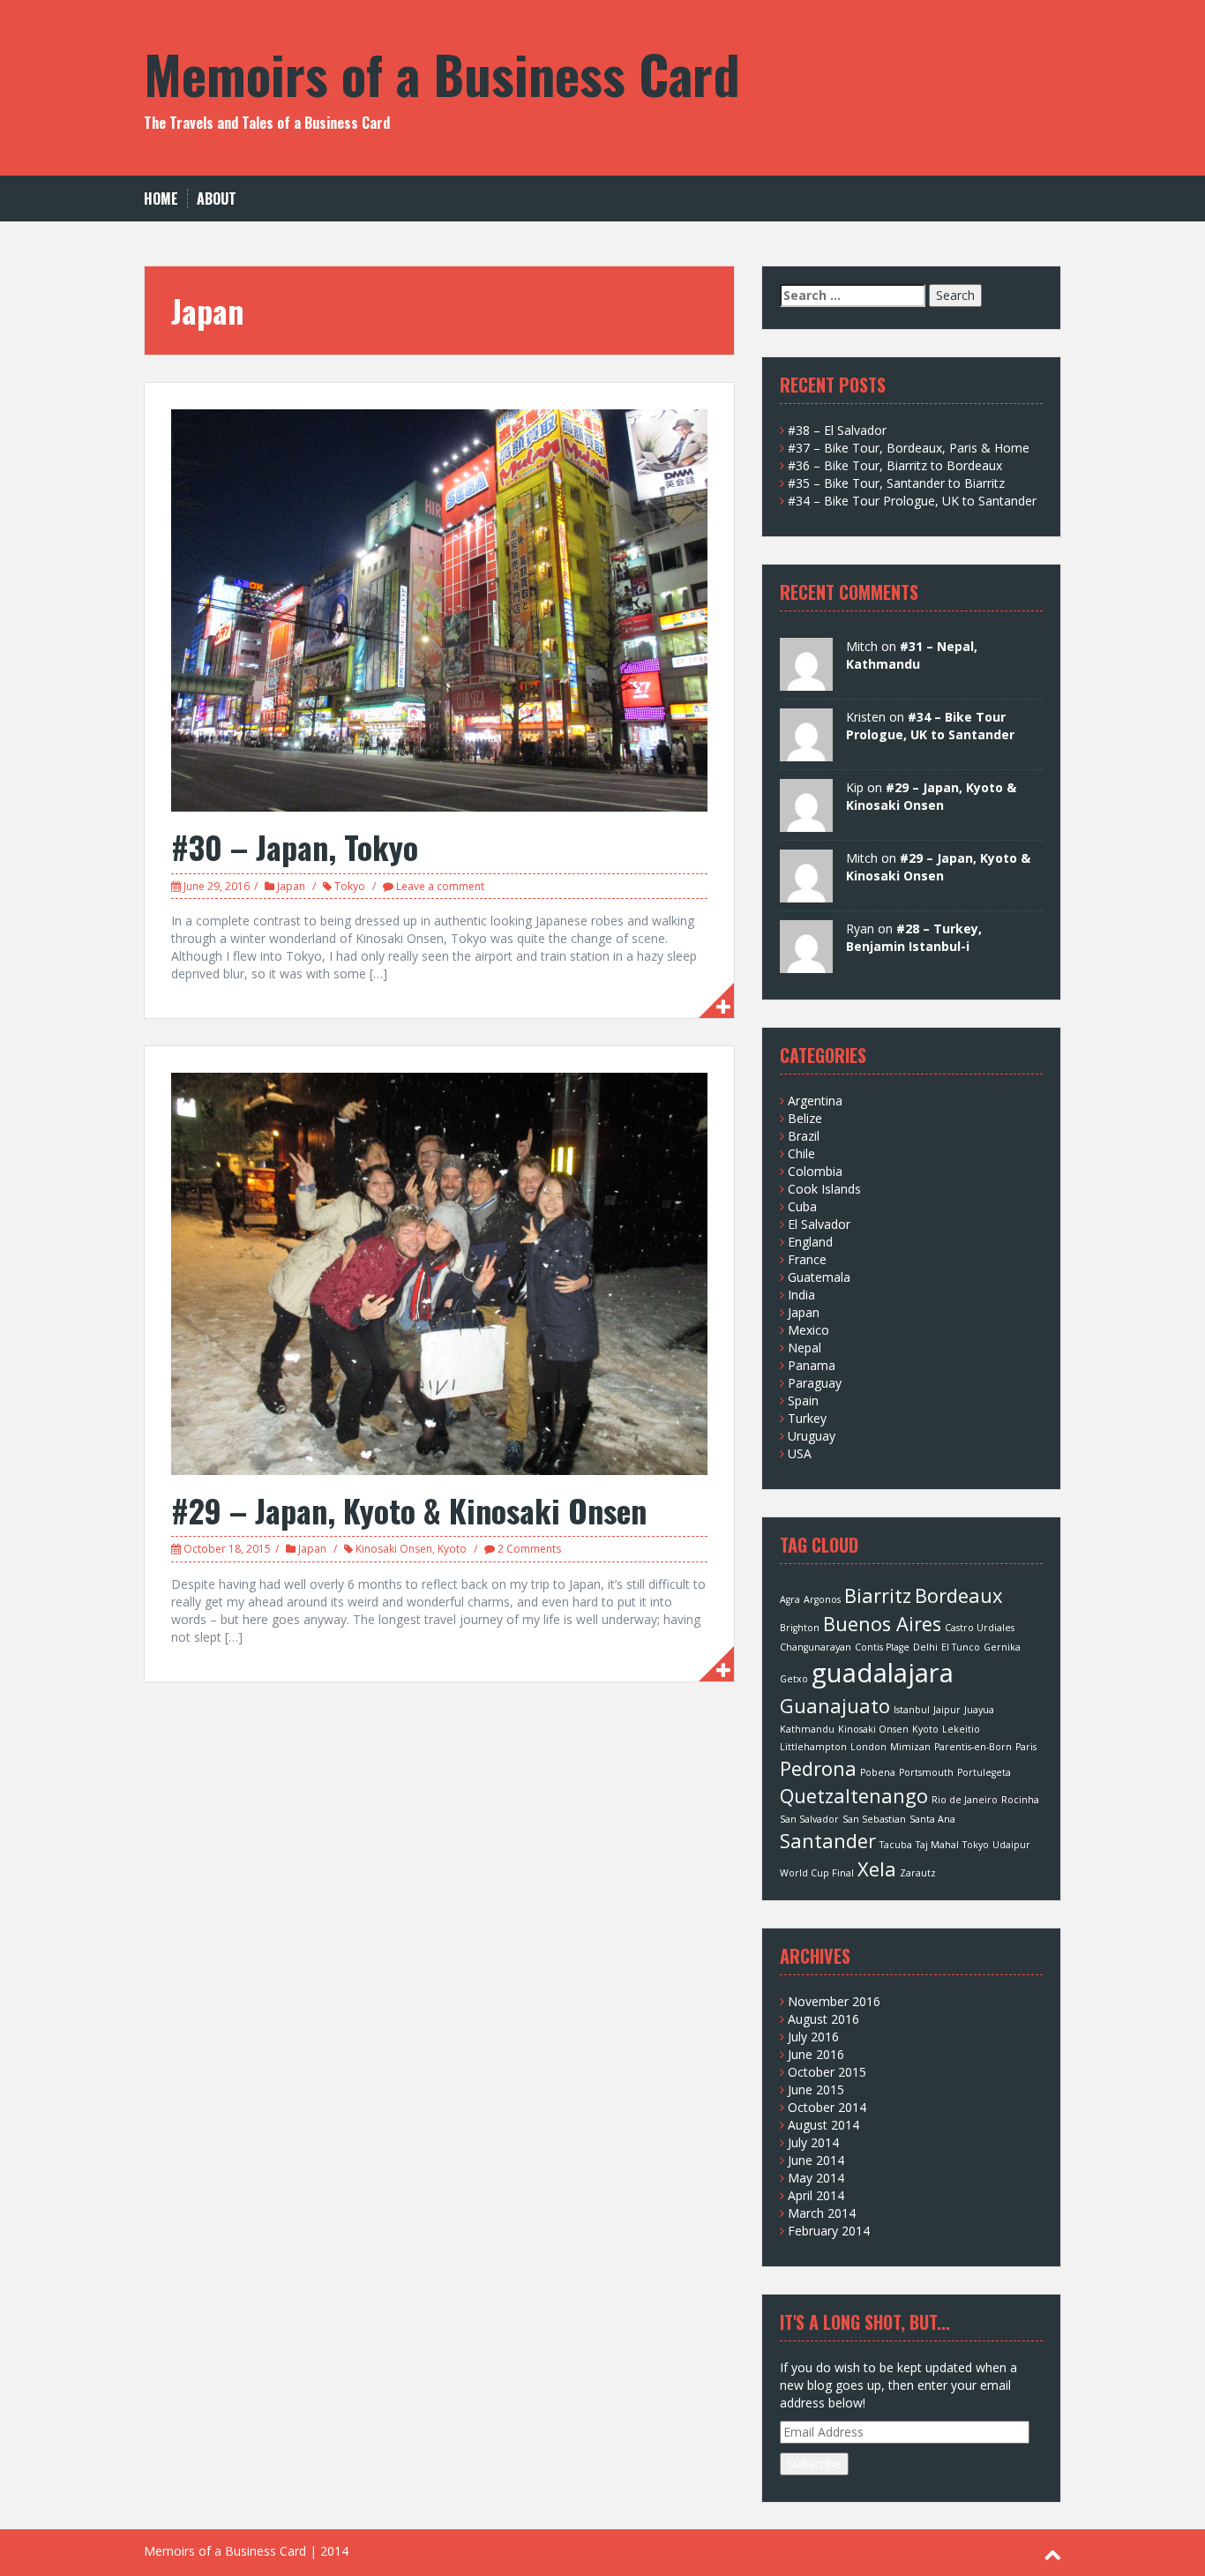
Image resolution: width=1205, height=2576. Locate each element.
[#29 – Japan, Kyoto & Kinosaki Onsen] (439, 1273)
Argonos (822, 1599)
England (810, 1242)
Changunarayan (816, 1647)
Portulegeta (984, 1772)
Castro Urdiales (980, 1628)
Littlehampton (813, 1747)
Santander (828, 1841)
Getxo (794, 1679)
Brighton (800, 1628)
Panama (812, 1365)
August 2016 (823, 2019)
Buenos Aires (882, 1624)
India (801, 1295)
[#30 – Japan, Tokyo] (439, 609)
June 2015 (816, 2089)
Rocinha (1020, 1800)
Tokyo (350, 886)
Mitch (862, 858)
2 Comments (529, 1549)
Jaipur (947, 1710)
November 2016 (834, 2001)
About (217, 199)
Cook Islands (824, 1189)
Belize (805, 1118)
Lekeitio (961, 1729)
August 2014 (823, 2125)
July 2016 (813, 2037)
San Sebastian (874, 1819)
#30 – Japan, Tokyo (295, 846)
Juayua (979, 1710)
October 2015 (827, 2072)
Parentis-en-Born (973, 1747)
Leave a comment (440, 886)
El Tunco (961, 1647)
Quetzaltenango (854, 1796)
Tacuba (896, 1845)
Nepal (805, 1348)
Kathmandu (807, 1729)
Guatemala (819, 1277)
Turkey (807, 1418)
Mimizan (910, 1747)
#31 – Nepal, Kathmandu (912, 655)
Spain (803, 1400)
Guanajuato (835, 1706)
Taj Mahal (937, 1845)
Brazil (804, 1136)
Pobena (878, 1772)
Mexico (808, 1330)
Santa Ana (932, 1819)
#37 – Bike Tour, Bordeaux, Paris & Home (909, 448)
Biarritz (878, 1595)
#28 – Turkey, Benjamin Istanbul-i (914, 937)
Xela (877, 1869)
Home (161, 199)
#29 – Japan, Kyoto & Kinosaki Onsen (409, 1510)
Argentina (815, 1101)
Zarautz (918, 1873)
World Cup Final (817, 1873)
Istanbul (912, 1710)
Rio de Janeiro (965, 1800)
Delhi (925, 1647)
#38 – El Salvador (837, 430)
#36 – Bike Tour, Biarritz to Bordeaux (895, 465)
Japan (291, 886)
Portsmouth (926, 1772)
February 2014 (829, 2231)
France (807, 1259)
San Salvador (809, 1819)
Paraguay (815, 1383)
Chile (801, 1153)
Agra (790, 1599)
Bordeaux (958, 1595)
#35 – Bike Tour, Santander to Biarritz (896, 483)
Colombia (815, 1171)
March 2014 (822, 2213)
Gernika (1002, 1647)
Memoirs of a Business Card (442, 73)
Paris (1026, 1747)
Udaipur (1011, 1845)
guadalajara (883, 1673)
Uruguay (812, 1436)
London (868, 1747)
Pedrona (818, 1768)
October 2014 (827, 2107)
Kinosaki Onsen (394, 1549)
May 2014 (816, 2178)
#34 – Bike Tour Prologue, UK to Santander (912, 501)
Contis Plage (882, 1647)
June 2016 (816, 2054)
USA (800, 1453)
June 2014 (816, 2160)
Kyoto (452, 1549)
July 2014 (813, 2142)
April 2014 (816, 2195)
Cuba (802, 1206)
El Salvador (819, 1224)
